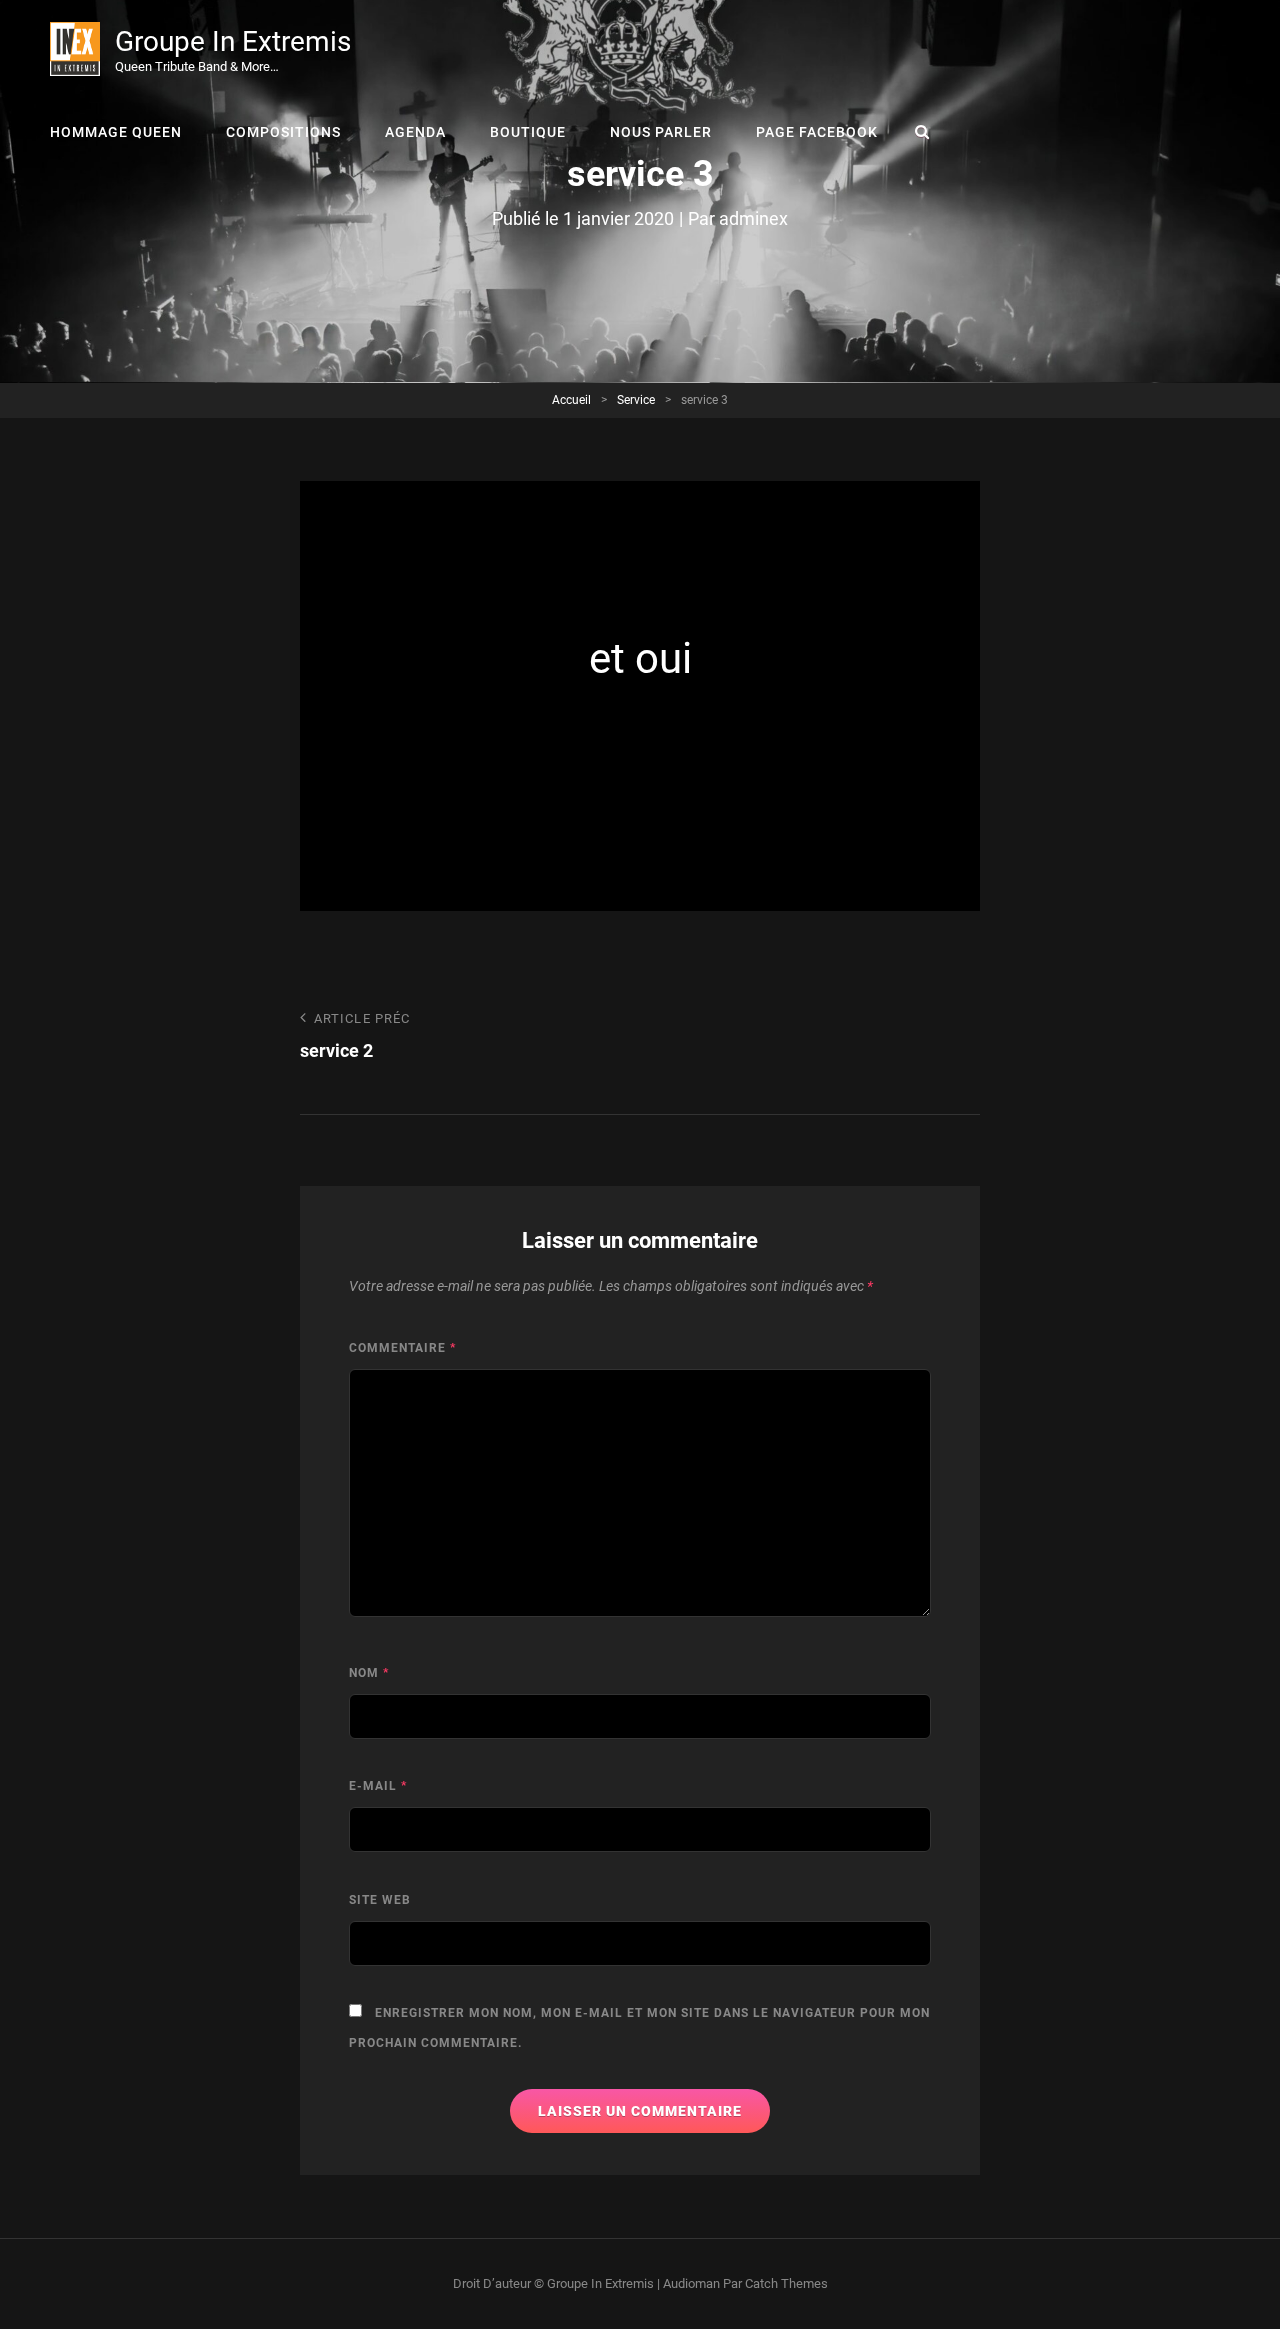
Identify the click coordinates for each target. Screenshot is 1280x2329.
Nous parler (661, 132)
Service (636, 400)
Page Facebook (817, 132)
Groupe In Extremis (233, 41)
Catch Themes (786, 2283)
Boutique (528, 132)
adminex (753, 218)
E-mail (378, 1786)
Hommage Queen (116, 132)
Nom (369, 1673)
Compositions (283, 132)
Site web (380, 1900)
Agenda (415, 132)
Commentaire (402, 1348)
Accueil (571, 400)
